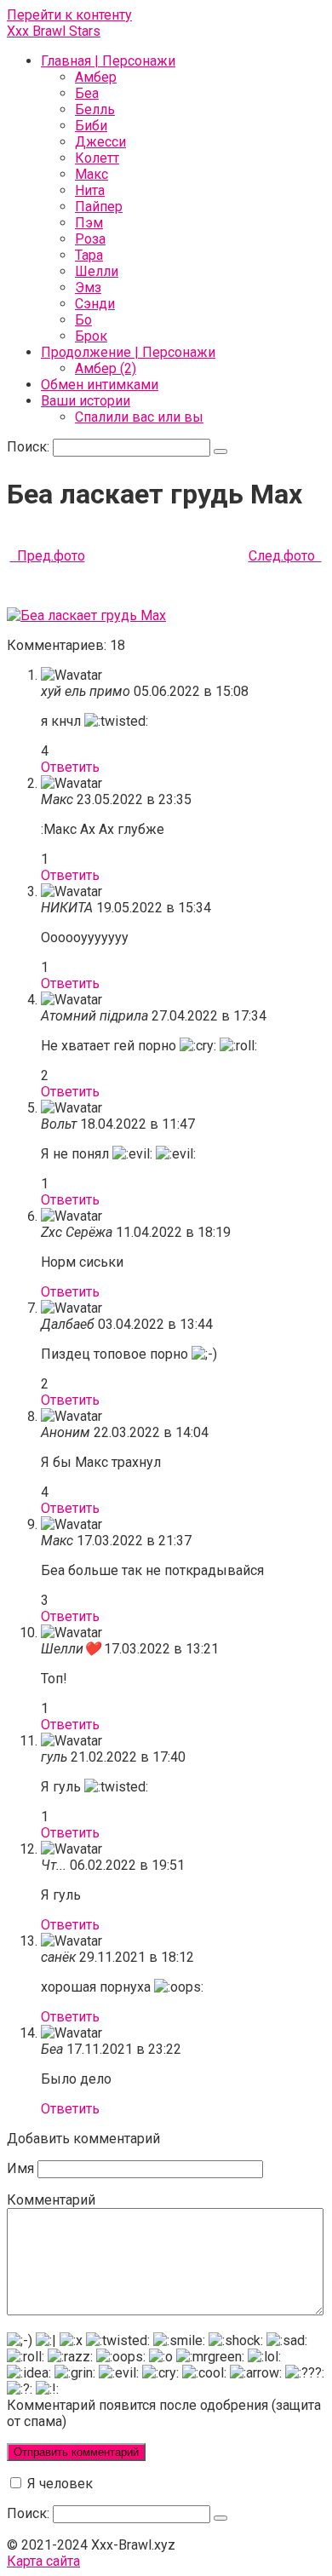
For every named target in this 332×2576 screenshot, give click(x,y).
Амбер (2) (106, 368)
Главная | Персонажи (108, 61)
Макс (92, 174)
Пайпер (99, 207)
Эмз (88, 287)
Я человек (58, 2484)
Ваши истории (86, 401)
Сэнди (95, 304)
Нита (90, 190)
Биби (91, 126)
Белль (95, 109)
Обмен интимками (100, 385)
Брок (91, 336)
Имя (20, 2168)
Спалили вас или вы (139, 417)
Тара (89, 255)
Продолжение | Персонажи (128, 352)
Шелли (97, 271)
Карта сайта (43, 2561)
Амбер (96, 77)
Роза (90, 239)
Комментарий (51, 2200)
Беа (87, 93)
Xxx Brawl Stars (54, 31)
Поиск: (30, 447)
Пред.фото (48, 556)
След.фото (285, 556)
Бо (83, 320)
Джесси (100, 142)
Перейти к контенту (69, 15)
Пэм (89, 223)
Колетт (97, 158)
